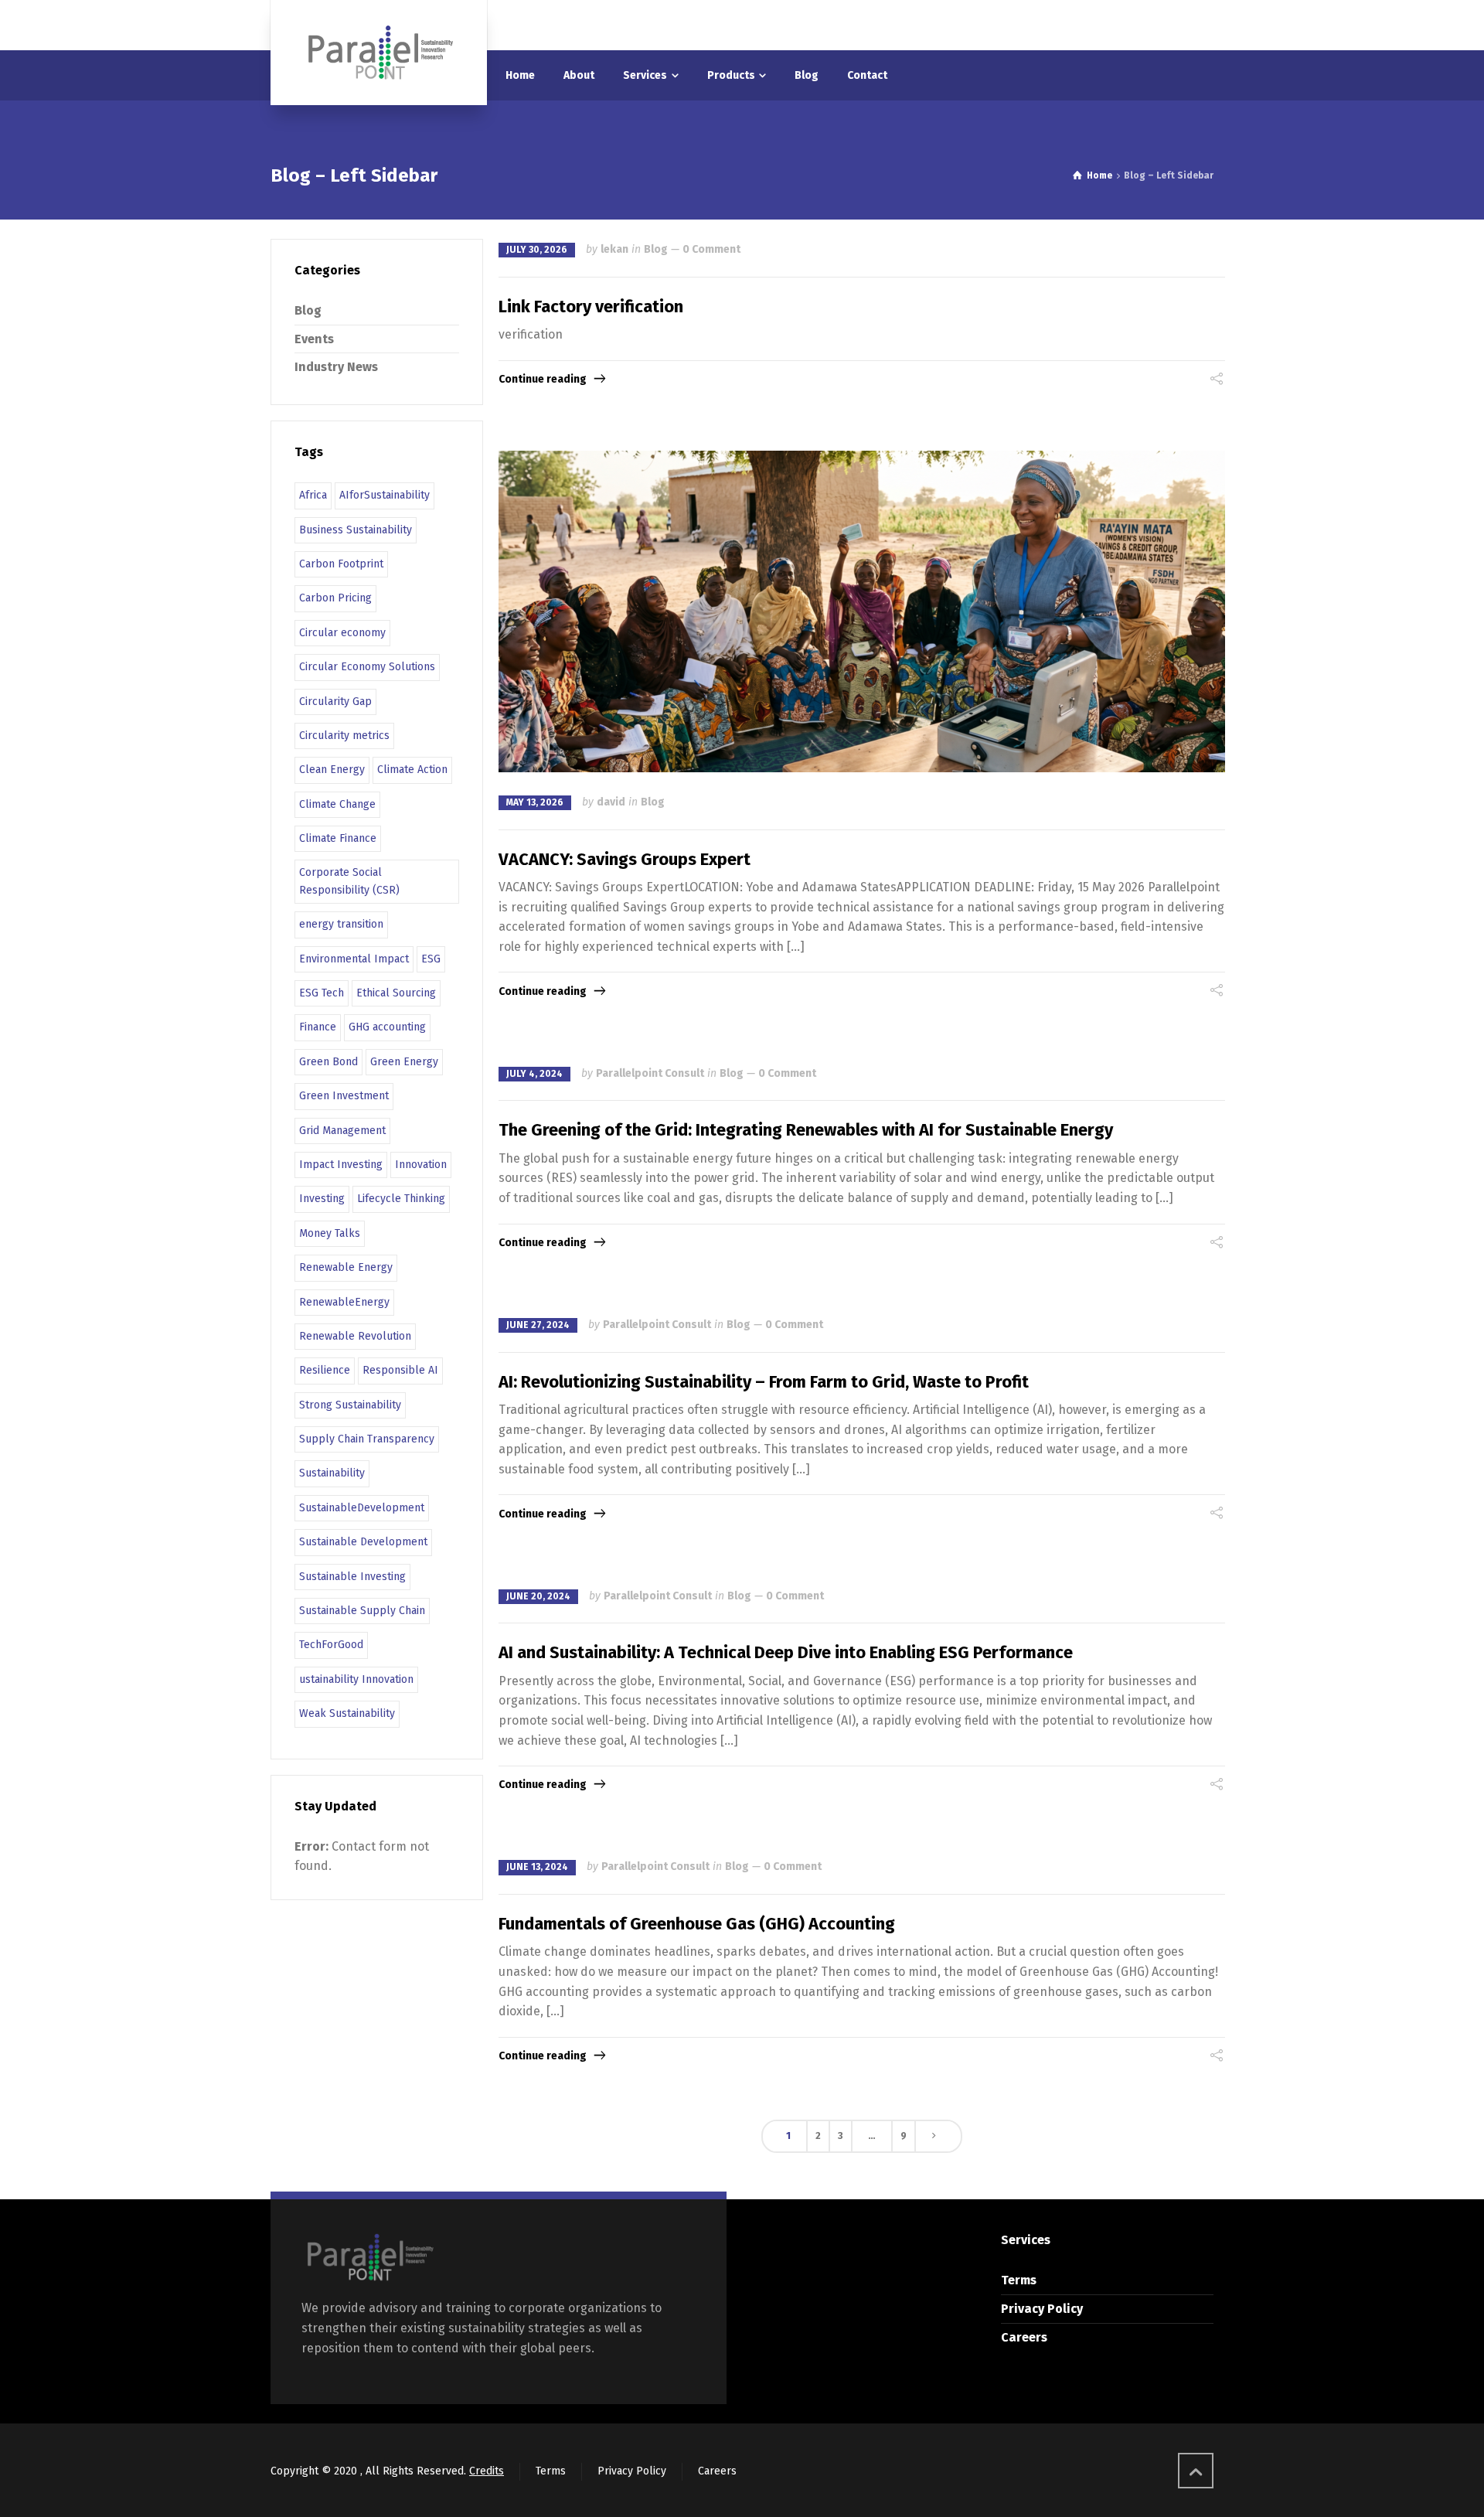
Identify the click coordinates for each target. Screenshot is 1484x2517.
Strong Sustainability (350, 1405)
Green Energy (404, 1062)
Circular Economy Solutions (367, 667)
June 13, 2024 (537, 1867)
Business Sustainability (356, 530)
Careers (1024, 2337)
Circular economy (342, 633)
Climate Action (412, 770)
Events (314, 339)
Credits (487, 2471)
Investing (322, 1199)
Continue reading (543, 379)
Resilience (325, 1370)
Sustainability (332, 1473)
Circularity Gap (335, 702)
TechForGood (331, 1645)
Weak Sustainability (347, 1713)
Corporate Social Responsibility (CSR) (349, 881)
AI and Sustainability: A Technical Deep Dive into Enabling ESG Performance (786, 1652)
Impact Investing (341, 1165)
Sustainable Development (363, 1542)
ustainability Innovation (356, 1679)
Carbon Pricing (335, 598)
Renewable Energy (346, 1267)
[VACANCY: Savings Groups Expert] (862, 611)
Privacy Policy (1042, 2309)
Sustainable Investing (352, 1577)
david (611, 802)
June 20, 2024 (538, 1596)
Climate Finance (338, 838)
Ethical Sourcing (396, 993)
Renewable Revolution (355, 1336)
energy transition (341, 924)
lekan (614, 249)
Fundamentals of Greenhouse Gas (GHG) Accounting (697, 1924)
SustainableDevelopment (362, 1508)
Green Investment (344, 1096)
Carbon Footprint (341, 564)
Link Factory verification (591, 307)
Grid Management (342, 1131)
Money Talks (330, 1233)
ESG (431, 959)
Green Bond (328, 1062)
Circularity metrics (344, 736)
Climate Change (337, 804)
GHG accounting (387, 1027)
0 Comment (711, 249)
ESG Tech (322, 993)
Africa (313, 495)
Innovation (421, 1165)
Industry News (336, 367)
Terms (1019, 2280)
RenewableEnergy (344, 1302)
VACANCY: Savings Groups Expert (625, 859)
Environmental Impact (354, 959)
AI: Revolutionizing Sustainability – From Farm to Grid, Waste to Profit (764, 1382)
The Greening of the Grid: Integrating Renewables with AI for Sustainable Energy (806, 1130)
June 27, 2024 (538, 1325)
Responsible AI (400, 1370)
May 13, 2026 (535, 802)
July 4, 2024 (534, 1074)
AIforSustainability (385, 495)
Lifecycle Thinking (401, 1199)
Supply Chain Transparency (367, 1439)
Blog (656, 249)
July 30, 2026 (537, 250)
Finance (318, 1027)
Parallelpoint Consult (650, 1073)
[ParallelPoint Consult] (379, 53)
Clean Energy (332, 770)
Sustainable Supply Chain (362, 1611)
